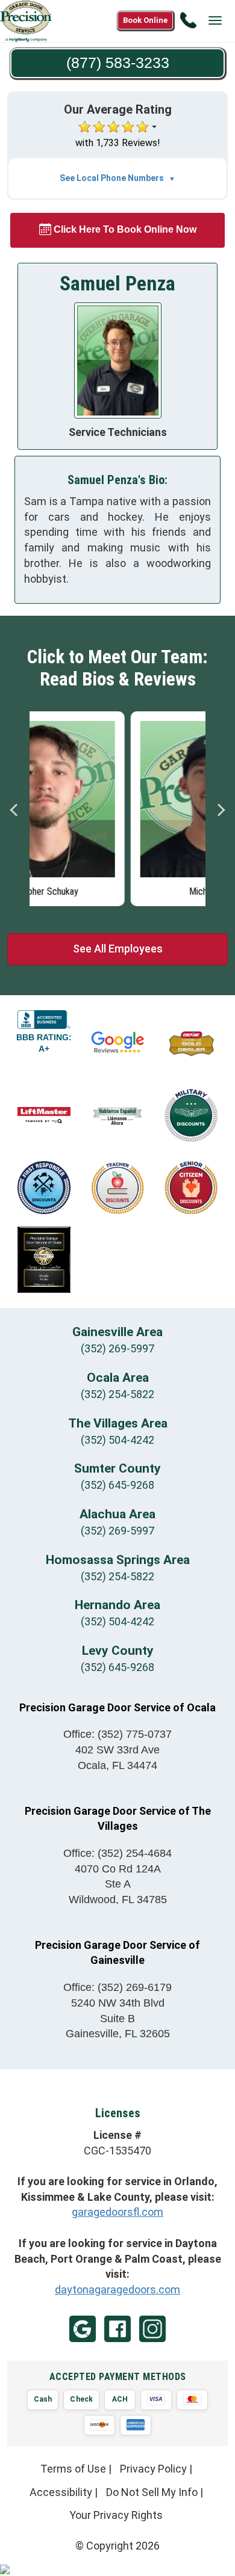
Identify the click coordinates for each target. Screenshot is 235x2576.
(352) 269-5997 (117, 1348)
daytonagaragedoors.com (117, 2289)
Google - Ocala (83, 2329)
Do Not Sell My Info (152, 2492)
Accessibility (61, 2492)
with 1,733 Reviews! (118, 143)
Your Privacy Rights (116, 2515)
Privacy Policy (153, 2469)
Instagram (152, 2329)
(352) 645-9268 (117, 1485)
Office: (117, 1734)
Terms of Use (73, 2469)
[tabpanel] (118, 806)
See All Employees (118, 949)
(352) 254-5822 (117, 1394)
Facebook (117, 2329)
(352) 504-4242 (117, 1440)
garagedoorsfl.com (117, 2212)
